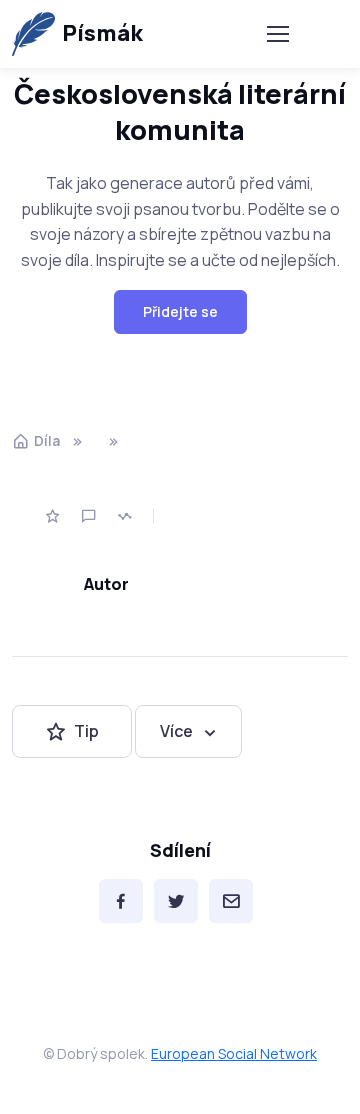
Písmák (102, 33)
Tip (86, 731)
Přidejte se (180, 311)
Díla (47, 440)
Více (176, 731)
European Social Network (234, 1053)
